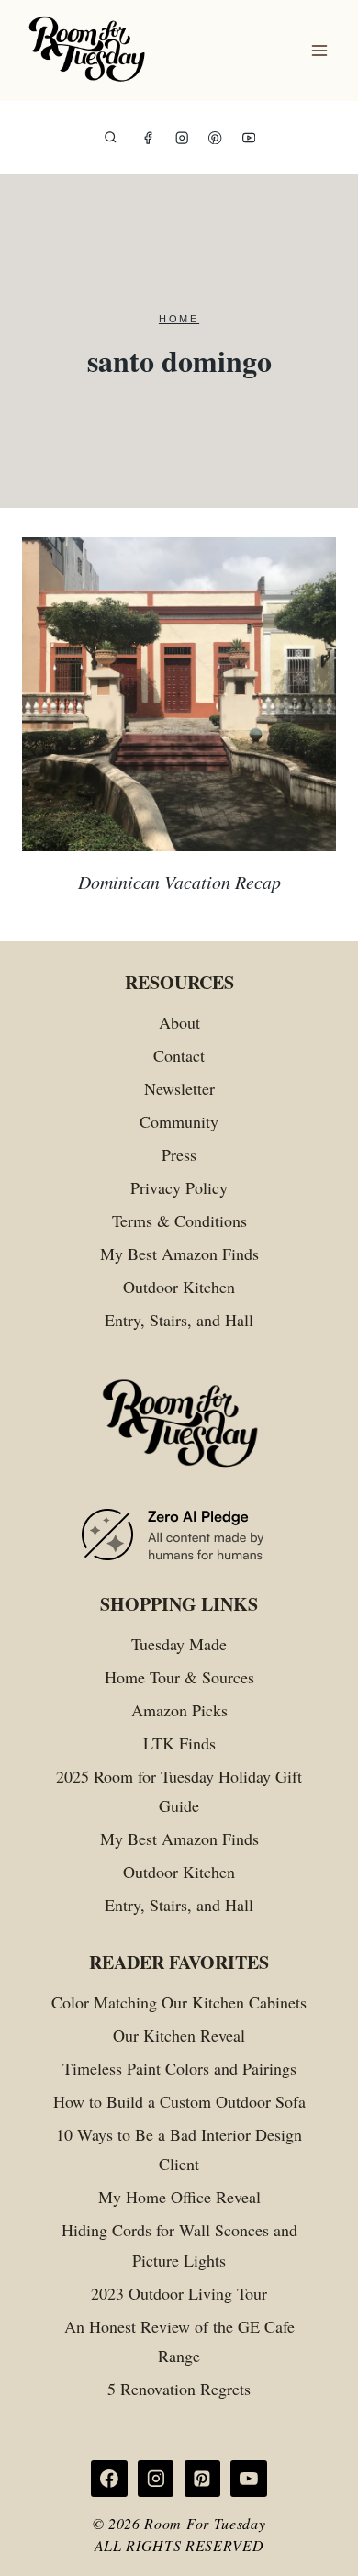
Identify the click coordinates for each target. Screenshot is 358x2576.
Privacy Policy (179, 1187)
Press (179, 1154)
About (179, 1022)
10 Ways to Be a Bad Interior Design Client (179, 2149)
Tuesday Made (179, 1644)
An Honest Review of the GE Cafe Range (179, 2341)
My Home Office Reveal (179, 2197)
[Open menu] (319, 51)
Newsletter (179, 1088)
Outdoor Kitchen (179, 1287)
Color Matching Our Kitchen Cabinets (179, 2002)
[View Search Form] (111, 138)
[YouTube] (249, 138)
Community (179, 1121)
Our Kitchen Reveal (179, 2035)
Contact (179, 1055)
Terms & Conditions (179, 1221)
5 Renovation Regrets (179, 2389)
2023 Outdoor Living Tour (179, 2293)
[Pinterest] (215, 138)
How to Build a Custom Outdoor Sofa (179, 2101)
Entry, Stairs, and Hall (179, 1320)
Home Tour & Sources (179, 1677)
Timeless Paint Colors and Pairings (179, 2068)
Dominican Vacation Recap (179, 882)
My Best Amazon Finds (179, 1254)
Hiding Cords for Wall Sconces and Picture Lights (179, 2244)
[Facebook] (148, 138)
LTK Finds (179, 1743)
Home (179, 319)
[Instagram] (182, 138)
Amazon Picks (179, 1710)
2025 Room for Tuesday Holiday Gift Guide (179, 1791)
